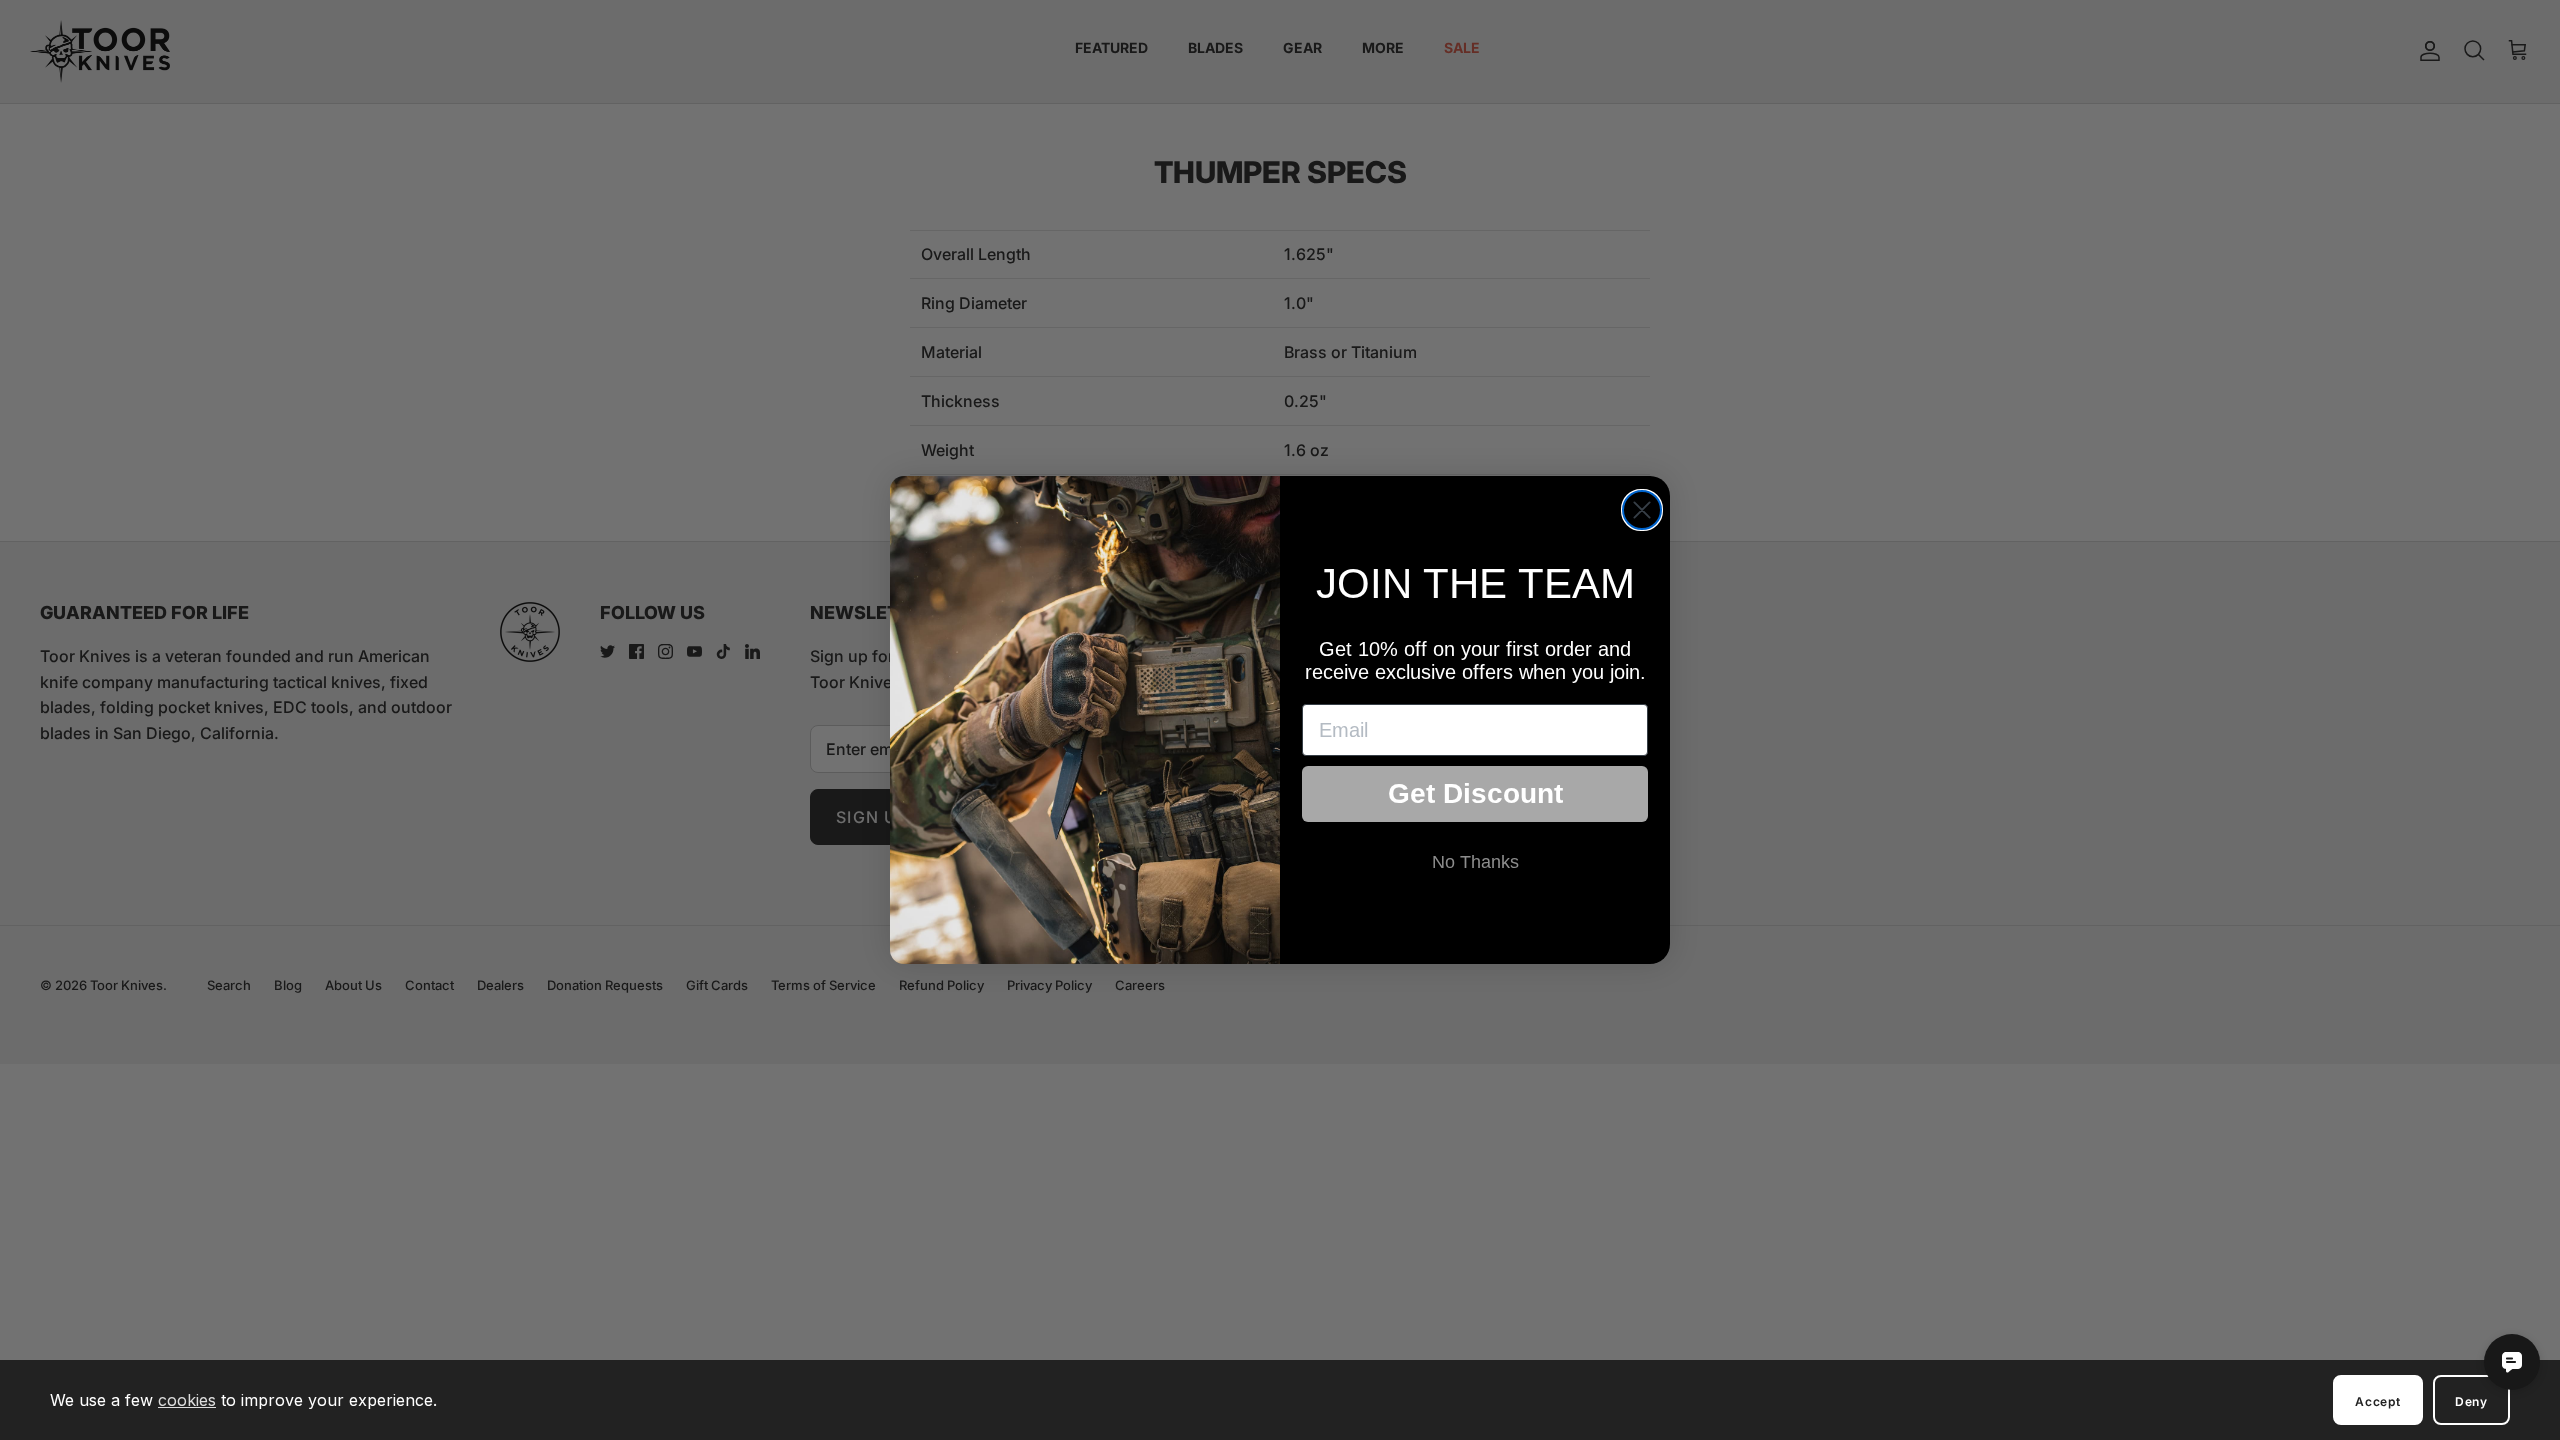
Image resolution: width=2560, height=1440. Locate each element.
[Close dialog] (1642, 510)
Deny (2471, 1401)
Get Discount (1475, 793)
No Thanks (1475, 862)
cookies (187, 1400)
